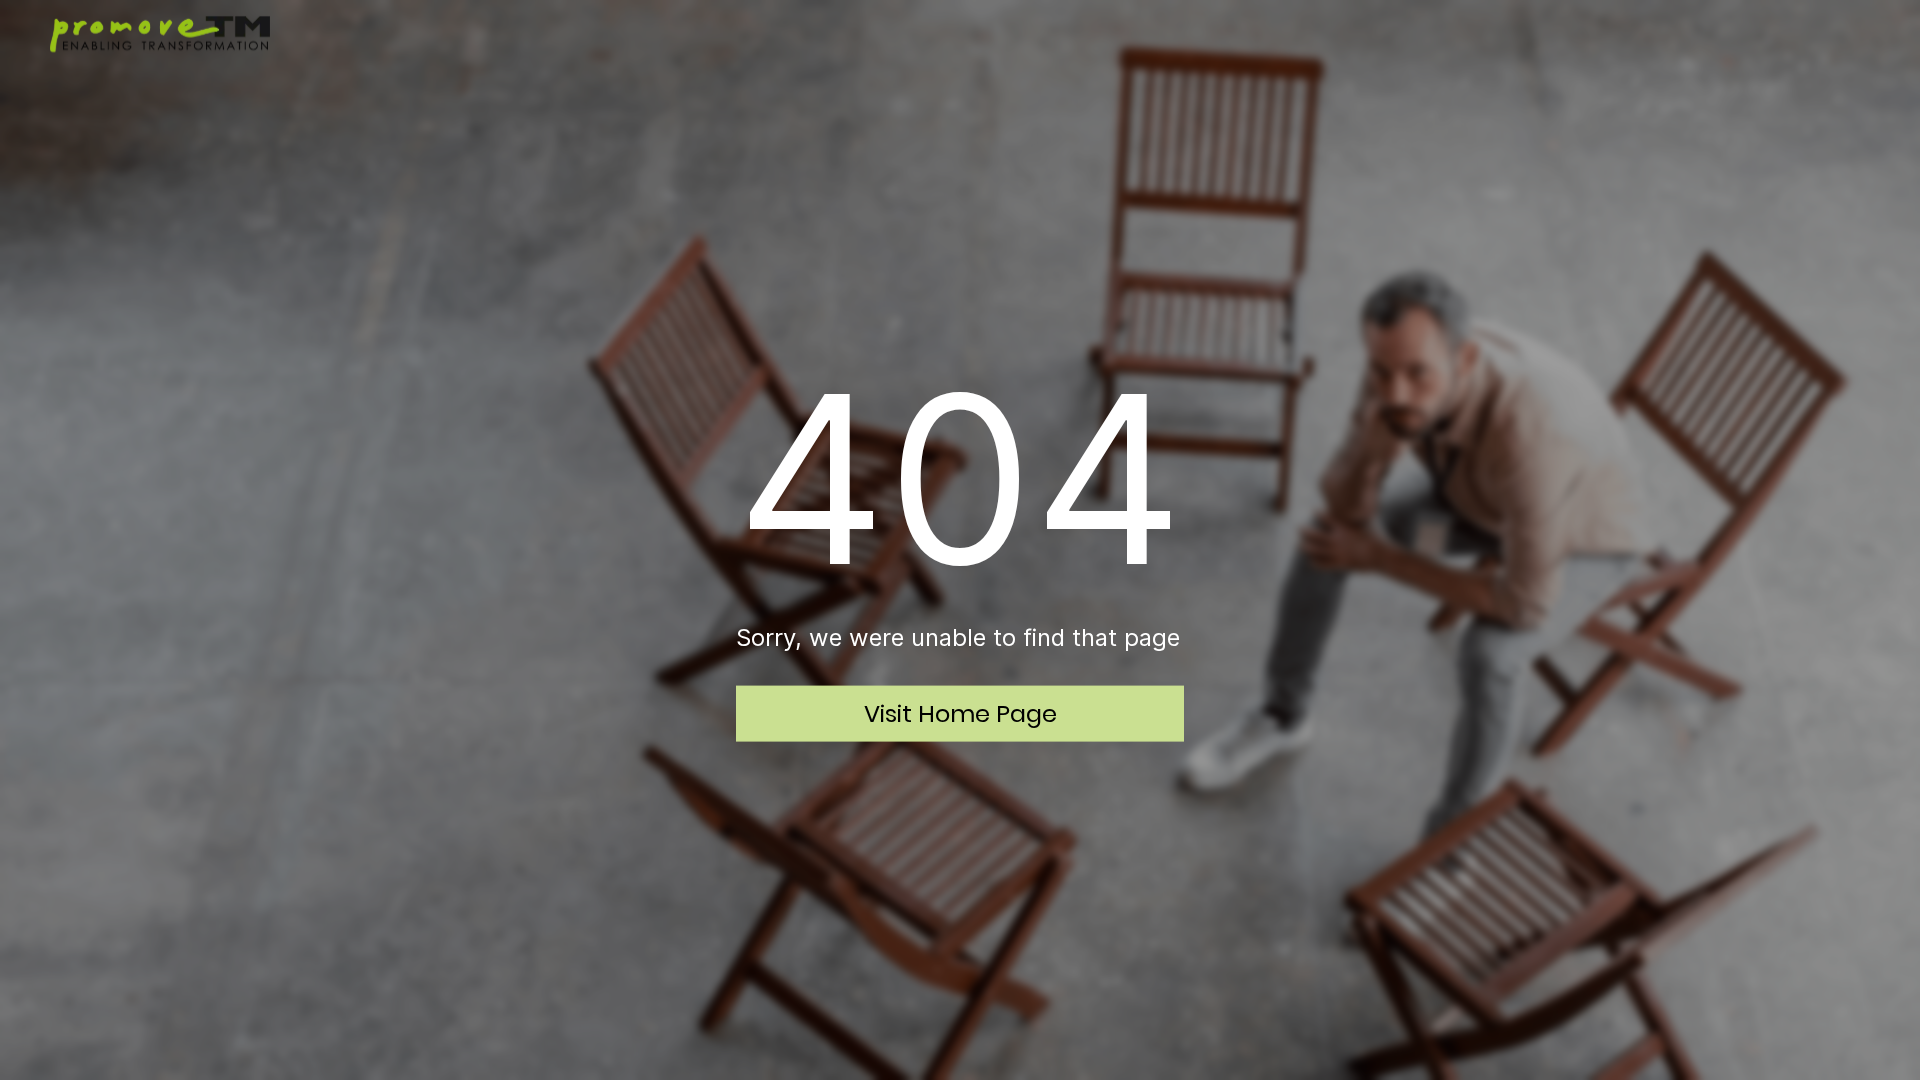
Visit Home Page (960, 712)
